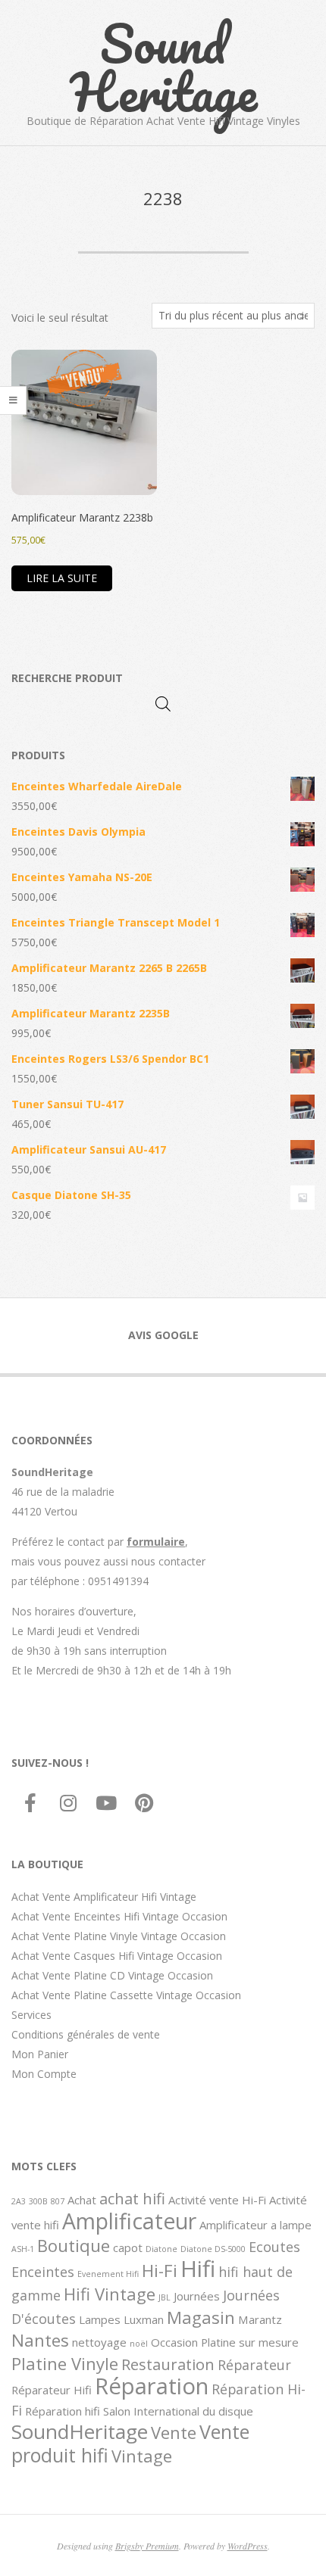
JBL (165, 2297)
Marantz (260, 2319)
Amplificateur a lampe (255, 2225)
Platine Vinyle (65, 2363)
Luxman (144, 2319)
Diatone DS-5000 (213, 2249)
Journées (197, 2296)
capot (128, 2247)
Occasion (174, 2342)
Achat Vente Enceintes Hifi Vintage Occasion (119, 1916)
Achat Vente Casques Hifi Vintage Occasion (117, 1956)
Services (31, 2015)
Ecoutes (274, 2247)
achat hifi (132, 2198)
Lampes (100, 2319)
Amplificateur (129, 2221)
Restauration (168, 2364)
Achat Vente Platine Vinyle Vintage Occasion (119, 1936)
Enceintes (43, 2272)
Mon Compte (44, 2074)
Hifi (198, 2269)
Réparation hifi (63, 2411)
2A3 (19, 2201)
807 (58, 2201)
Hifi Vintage (110, 2294)
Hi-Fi (160, 2270)
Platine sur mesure (250, 2342)
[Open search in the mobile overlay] (163, 704)
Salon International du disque (178, 2411)
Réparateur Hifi (52, 2390)
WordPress (248, 2546)
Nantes (40, 2340)
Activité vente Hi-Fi (217, 2200)
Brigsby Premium (147, 2546)
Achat (82, 2200)
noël (139, 2344)
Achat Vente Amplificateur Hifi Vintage (104, 1897)
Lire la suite (62, 578)
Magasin (201, 2317)
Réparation (152, 2386)
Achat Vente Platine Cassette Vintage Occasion (126, 1995)
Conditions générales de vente (86, 2034)
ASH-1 (23, 2249)
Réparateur (254, 2365)
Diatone (161, 2249)
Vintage (142, 2456)
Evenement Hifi (108, 2274)
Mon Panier (40, 2054)
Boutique (74, 2245)
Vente (174, 2432)
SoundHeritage (80, 2431)
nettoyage (99, 2342)
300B (38, 2201)
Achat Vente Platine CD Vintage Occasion (112, 1975)
